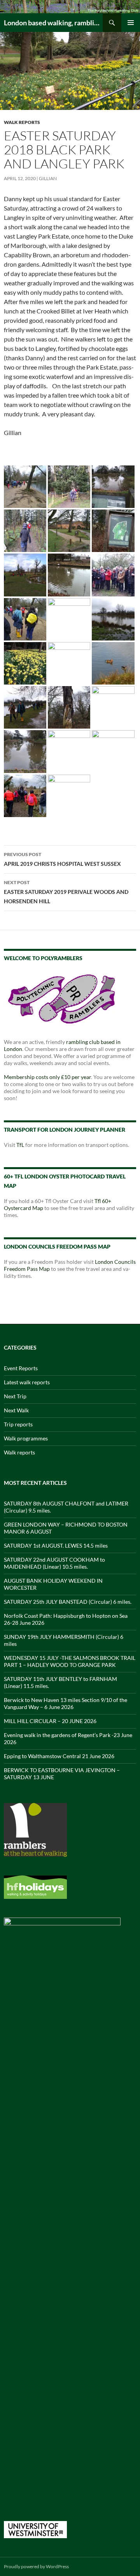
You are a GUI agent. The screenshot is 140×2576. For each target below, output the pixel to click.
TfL (20, 1145)
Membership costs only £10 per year (47, 1077)
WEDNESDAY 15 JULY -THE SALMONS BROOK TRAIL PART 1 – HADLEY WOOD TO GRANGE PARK (70, 1661)
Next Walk (16, 1410)
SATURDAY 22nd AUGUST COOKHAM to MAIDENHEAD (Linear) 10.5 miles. (54, 1563)
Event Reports (21, 1368)
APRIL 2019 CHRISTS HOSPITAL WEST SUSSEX (62, 859)
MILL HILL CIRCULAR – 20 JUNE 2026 (50, 1721)
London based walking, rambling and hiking (53, 23)
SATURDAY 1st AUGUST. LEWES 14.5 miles (56, 1545)
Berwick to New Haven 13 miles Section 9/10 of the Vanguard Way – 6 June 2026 (66, 1703)
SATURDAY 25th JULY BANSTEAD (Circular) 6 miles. (68, 1602)
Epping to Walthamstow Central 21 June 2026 (59, 1756)
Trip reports (18, 1424)
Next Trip (15, 1396)
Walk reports (22, 122)
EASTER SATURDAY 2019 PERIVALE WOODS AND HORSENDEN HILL (66, 892)
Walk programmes (26, 1438)
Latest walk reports (27, 1382)
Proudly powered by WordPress (36, 2566)
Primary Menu (131, 23)
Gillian (48, 178)
